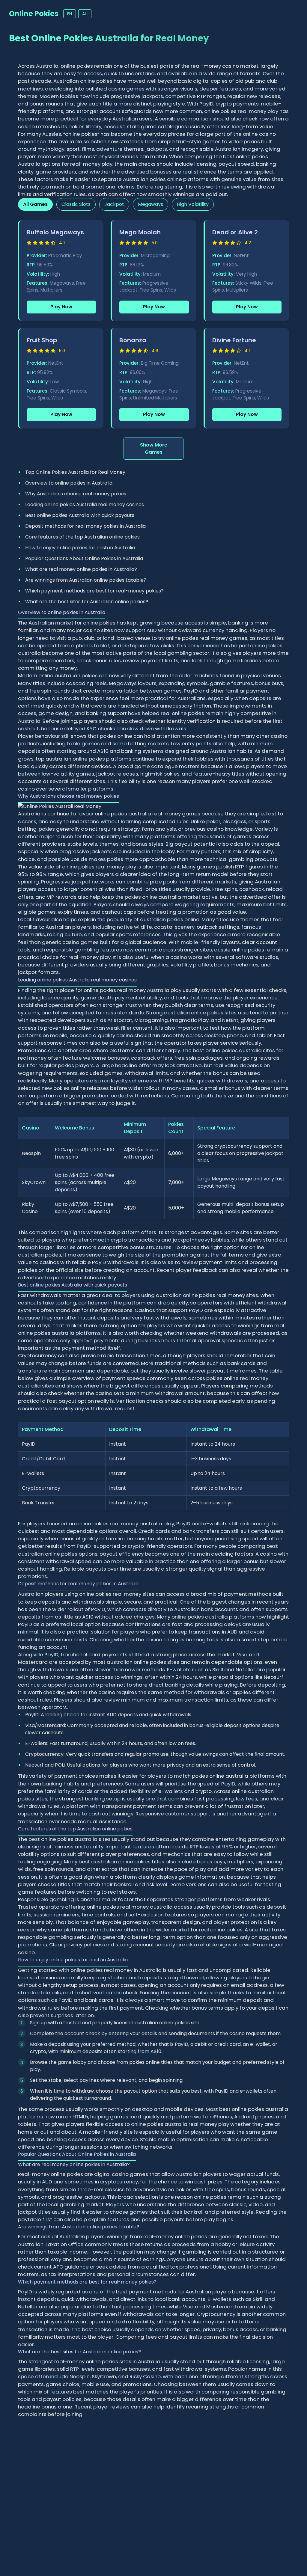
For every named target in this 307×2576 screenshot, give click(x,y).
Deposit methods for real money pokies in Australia (85, 526)
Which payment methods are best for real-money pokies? (94, 591)
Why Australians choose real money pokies (76, 494)
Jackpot (114, 204)
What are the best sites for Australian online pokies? (87, 602)
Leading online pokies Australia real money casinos (85, 505)
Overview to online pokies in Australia (69, 483)
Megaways (151, 204)
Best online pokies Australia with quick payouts (80, 515)
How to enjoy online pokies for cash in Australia (80, 548)
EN (70, 14)
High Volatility (193, 204)
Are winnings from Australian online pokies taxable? (86, 580)
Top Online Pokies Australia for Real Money (75, 472)
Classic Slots (76, 204)
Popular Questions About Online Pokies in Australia (84, 558)
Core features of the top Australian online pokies (82, 537)
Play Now (61, 307)
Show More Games (154, 448)
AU (85, 14)
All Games (35, 204)
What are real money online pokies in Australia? (81, 569)
